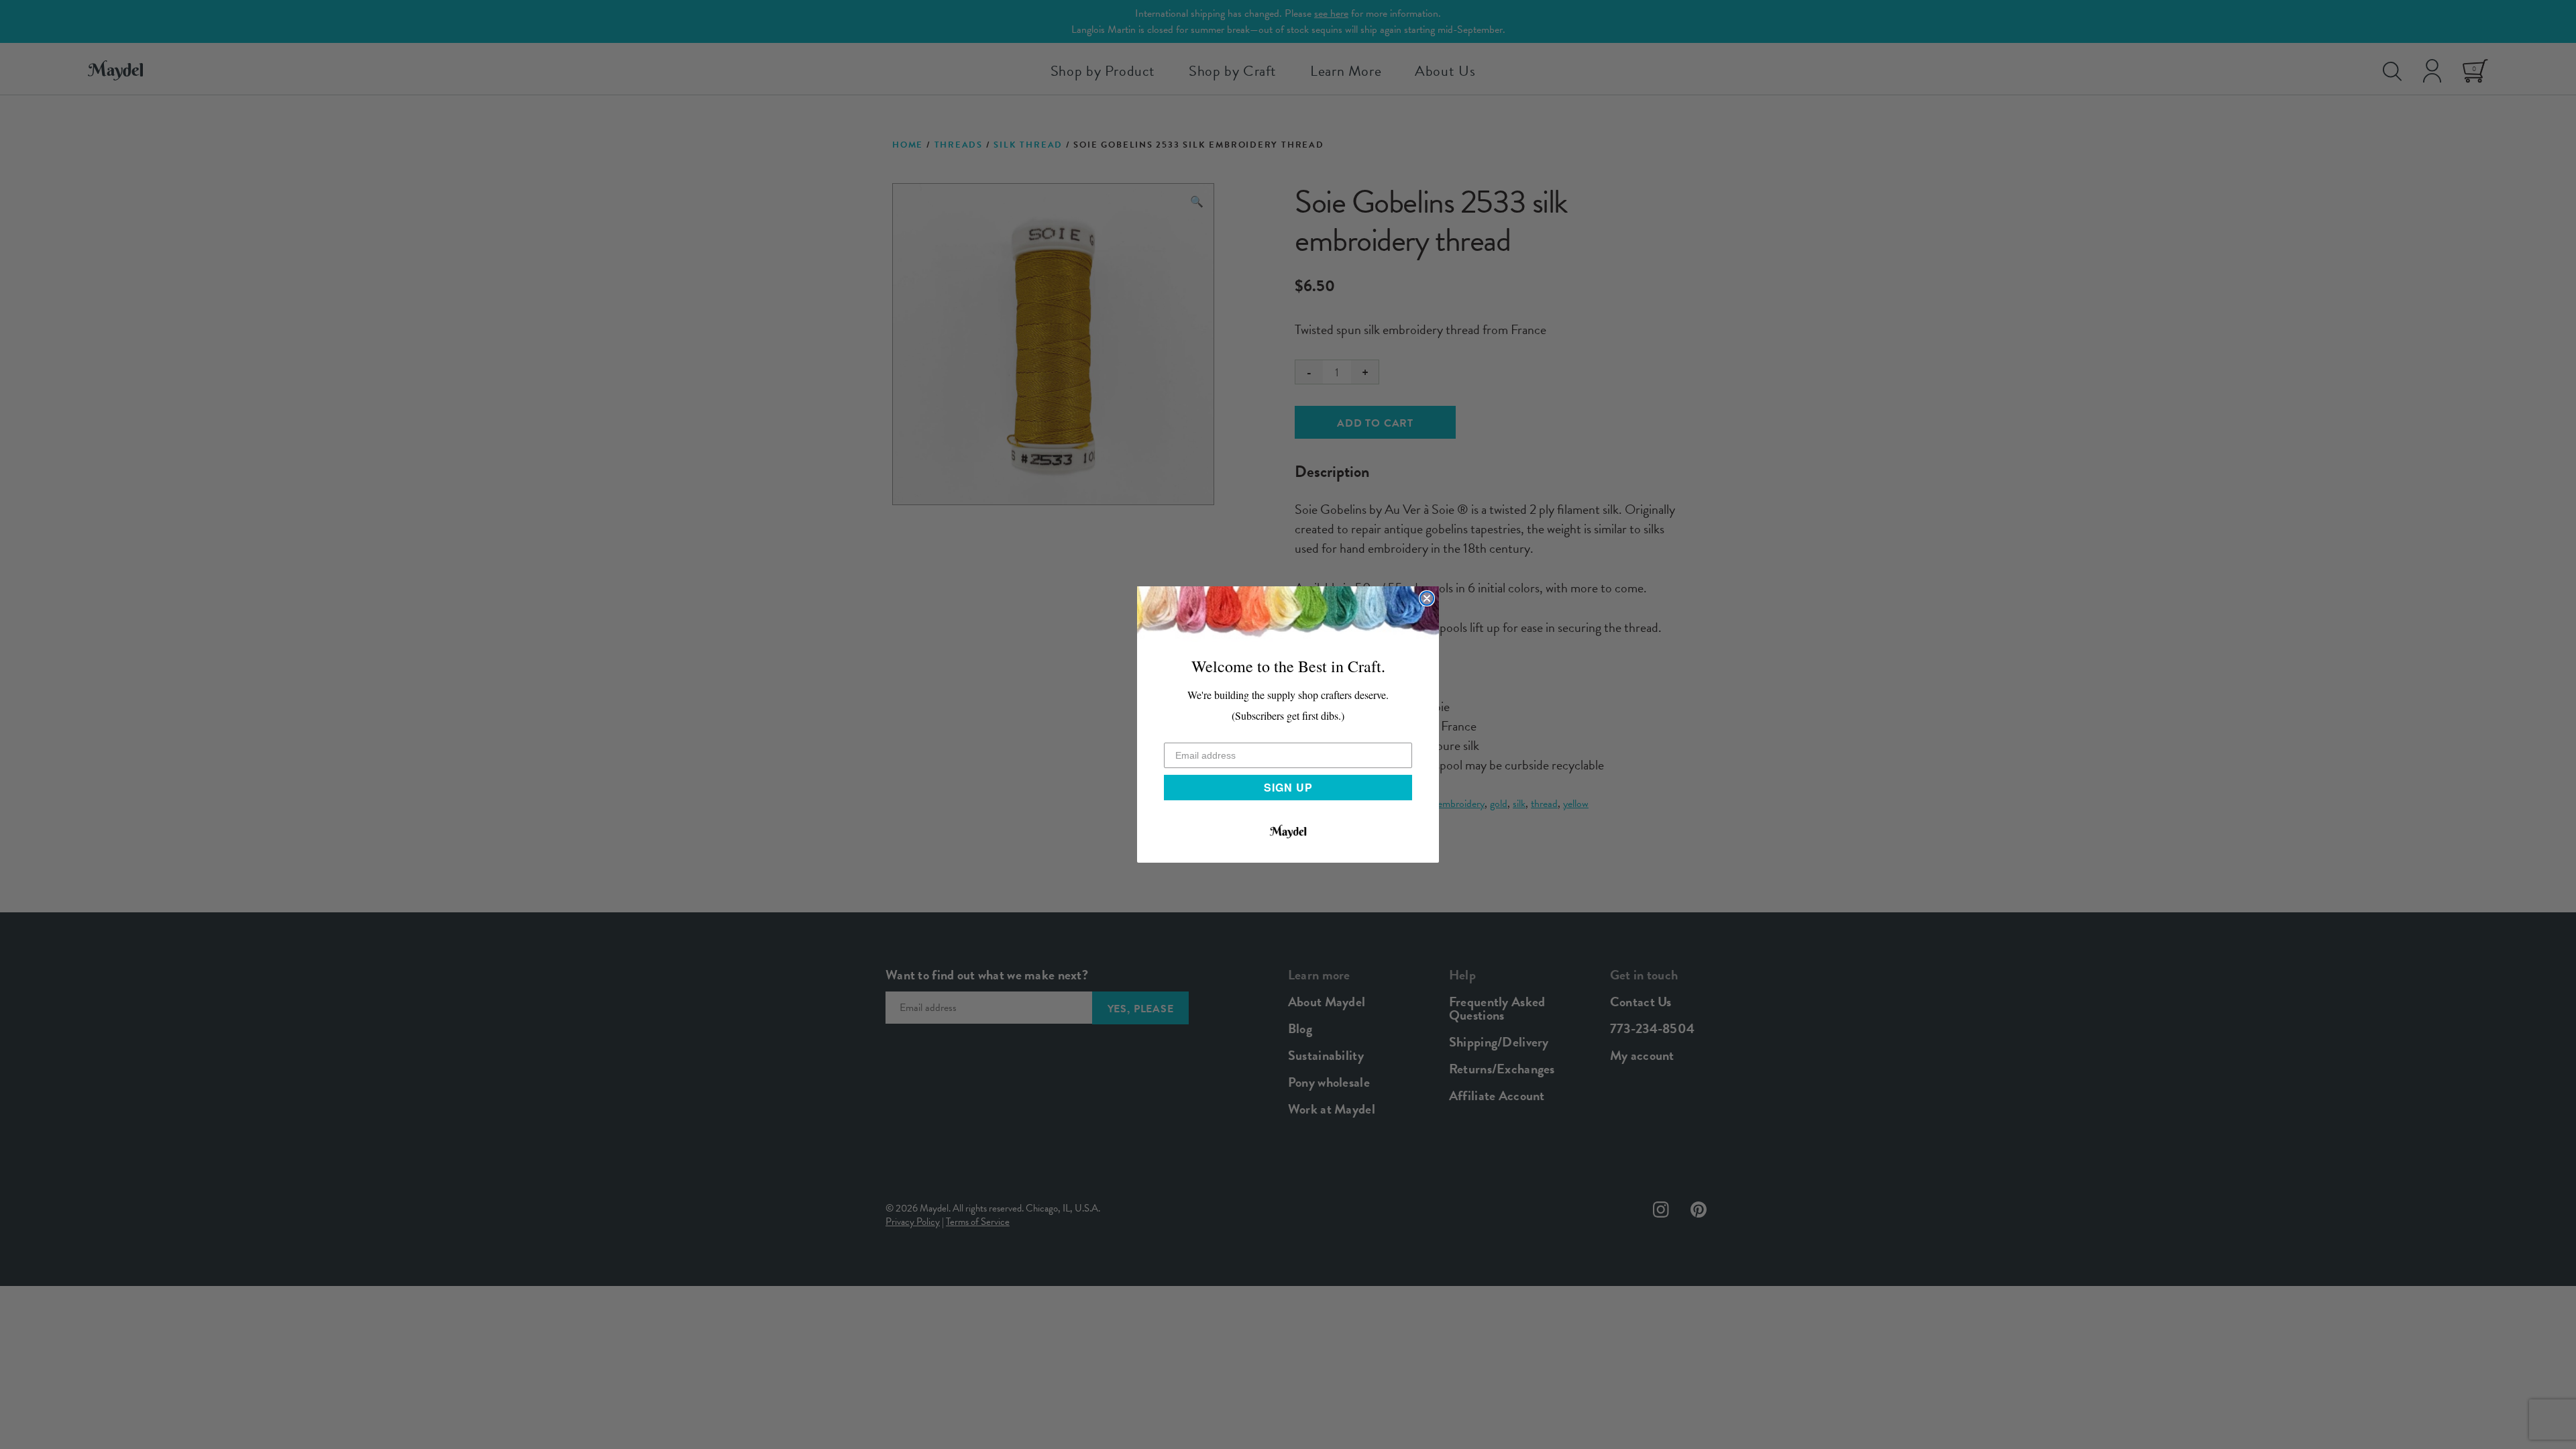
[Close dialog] (1427, 598)
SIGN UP (1288, 787)
